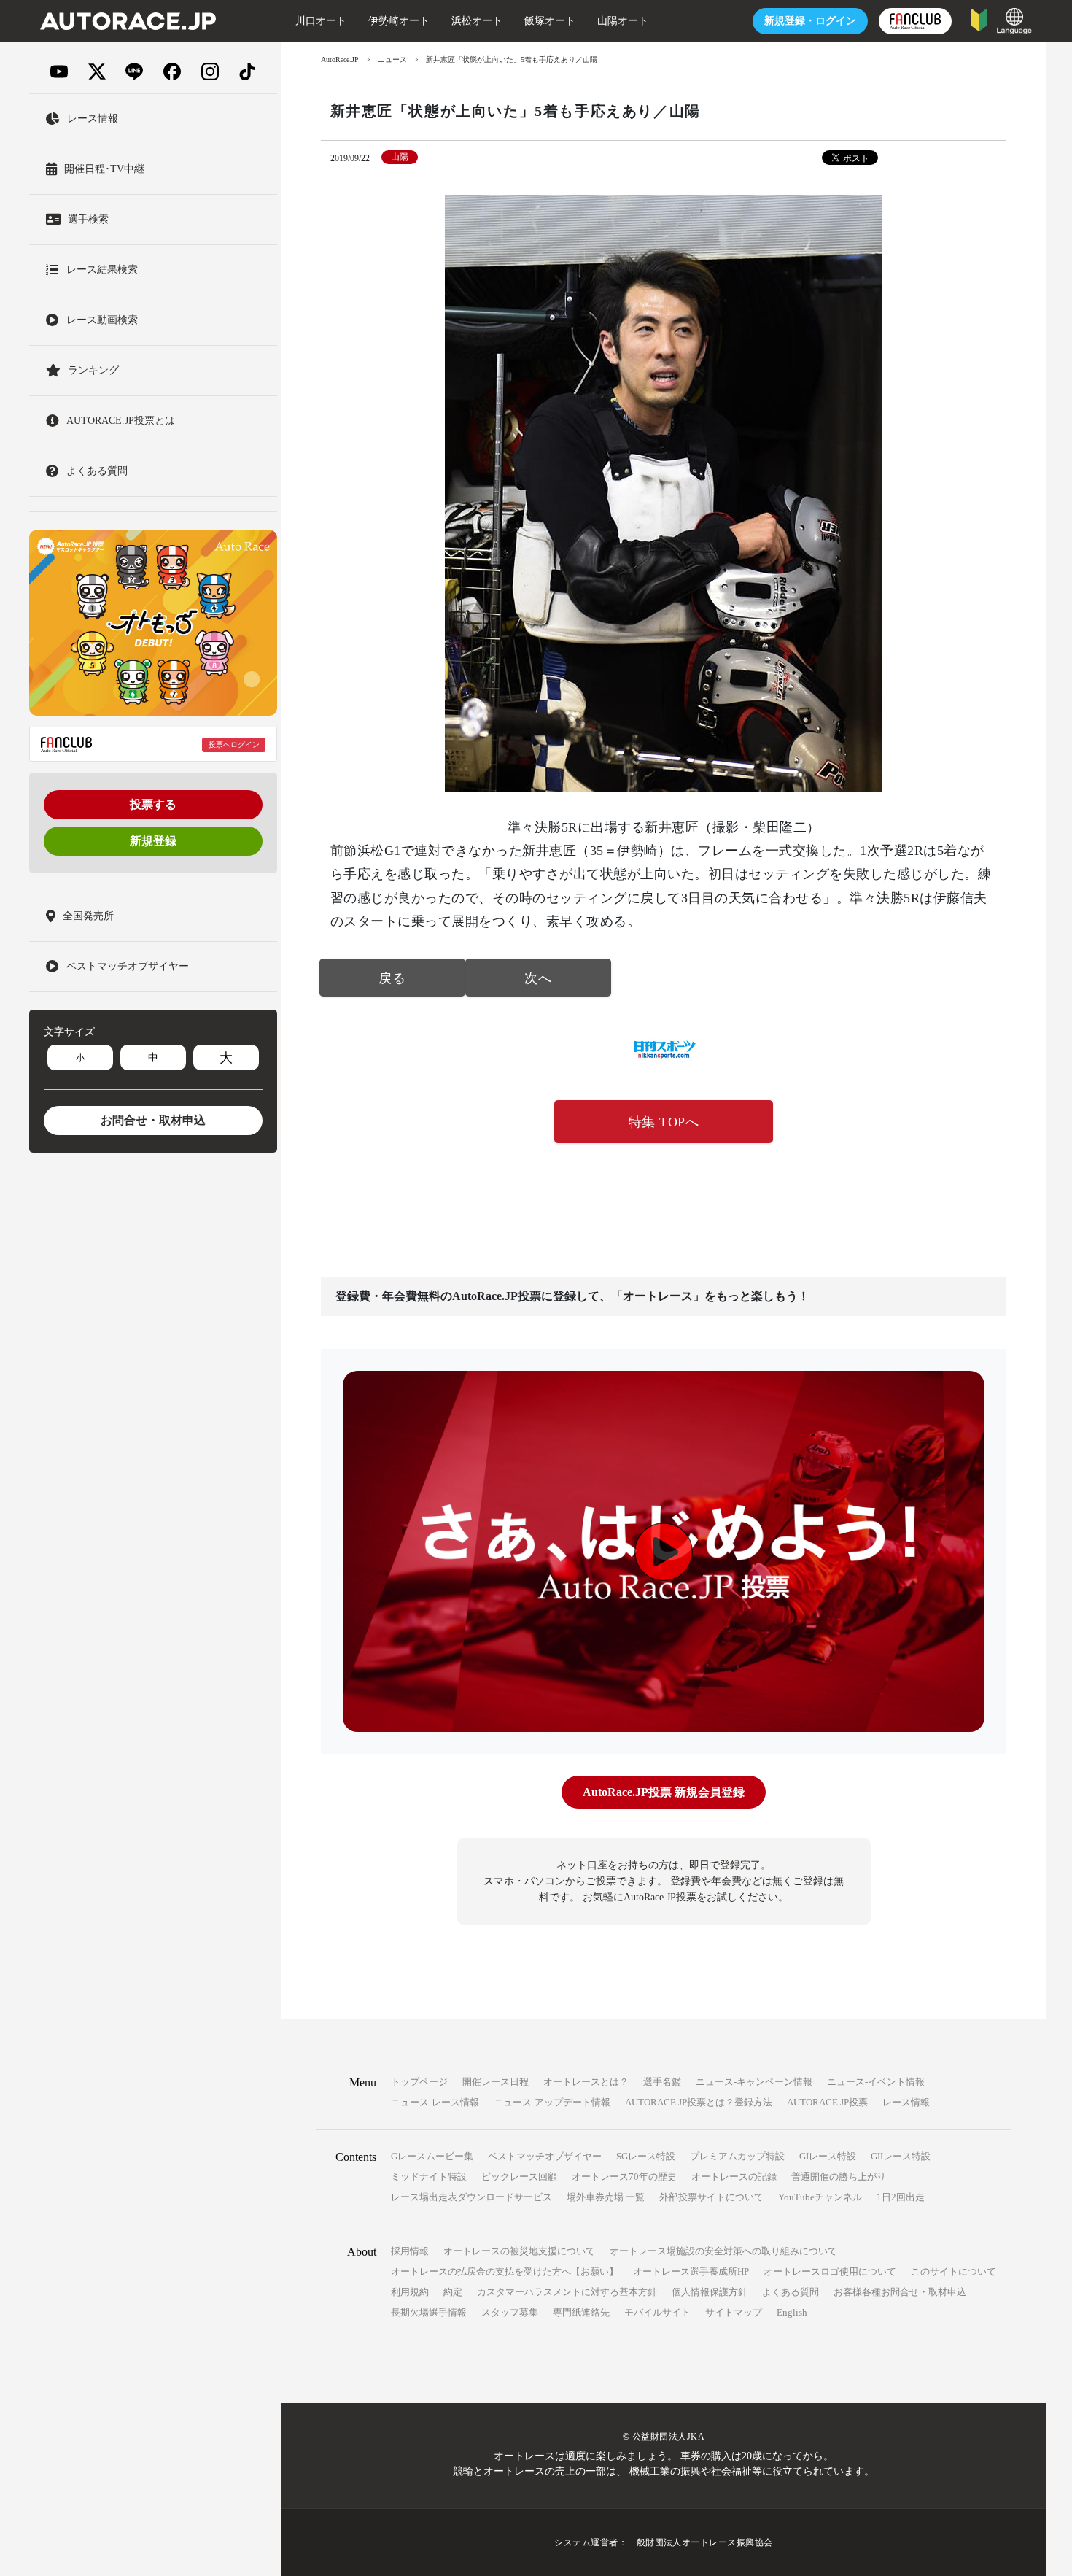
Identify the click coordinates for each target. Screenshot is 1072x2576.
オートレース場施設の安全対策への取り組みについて (723, 2251)
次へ (538, 978)
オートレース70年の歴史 (624, 2177)
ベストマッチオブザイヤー (545, 2156)
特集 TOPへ (664, 1122)
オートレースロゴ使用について (830, 2271)
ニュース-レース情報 (435, 2102)
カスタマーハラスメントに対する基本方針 (567, 2292)
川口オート (321, 21)
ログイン (810, 21)
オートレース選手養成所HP (691, 2271)
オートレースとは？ (586, 2082)
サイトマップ (734, 2312)
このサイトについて (953, 2271)
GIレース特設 (828, 2156)
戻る (392, 978)
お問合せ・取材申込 (153, 1120)
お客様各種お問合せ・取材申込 (900, 2292)
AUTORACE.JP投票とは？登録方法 (699, 2102)
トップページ (419, 2082)
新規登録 (153, 841)
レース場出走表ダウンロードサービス (471, 2197)
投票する (153, 804)
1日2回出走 (901, 2197)
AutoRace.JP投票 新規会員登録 (664, 1792)
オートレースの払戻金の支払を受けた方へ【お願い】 (505, 2271)
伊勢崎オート (399, 21)
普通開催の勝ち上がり (839, 2177)
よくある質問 (791, 2292)
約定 (453, 2292)
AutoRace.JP (340, 59)
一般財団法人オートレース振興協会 (700, 2542)
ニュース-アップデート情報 (552, 2102)
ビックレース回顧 (519, 2177)
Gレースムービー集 (432, 2156)
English (792, 2312)
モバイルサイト (657, 2312)
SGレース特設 (646, 2156)
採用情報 (410, 2251)
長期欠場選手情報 (429, 2312)
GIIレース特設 (901, 2156)
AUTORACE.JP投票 (827, 2102)
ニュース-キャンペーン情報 (754, 2082)
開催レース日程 (496, 2082)
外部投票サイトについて (711, 2197)
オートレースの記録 (734, 2177)
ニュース (392, 59)
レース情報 (906, 2102)
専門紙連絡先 (581, 2312)
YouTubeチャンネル (820, 2197)
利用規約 (410, 2292)
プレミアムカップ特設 (737, 2156)
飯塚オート (550, 21)
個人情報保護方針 (710, 2292)
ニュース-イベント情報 (876, 2082)
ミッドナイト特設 (429, 2177)
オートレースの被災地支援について (519, 2251)
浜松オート (477, 21)
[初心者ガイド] (979, 19)
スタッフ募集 (510, 2312)
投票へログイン (234, 744)
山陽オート (623, 21)
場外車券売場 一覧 (606, 2197)
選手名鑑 (662, 2082)
